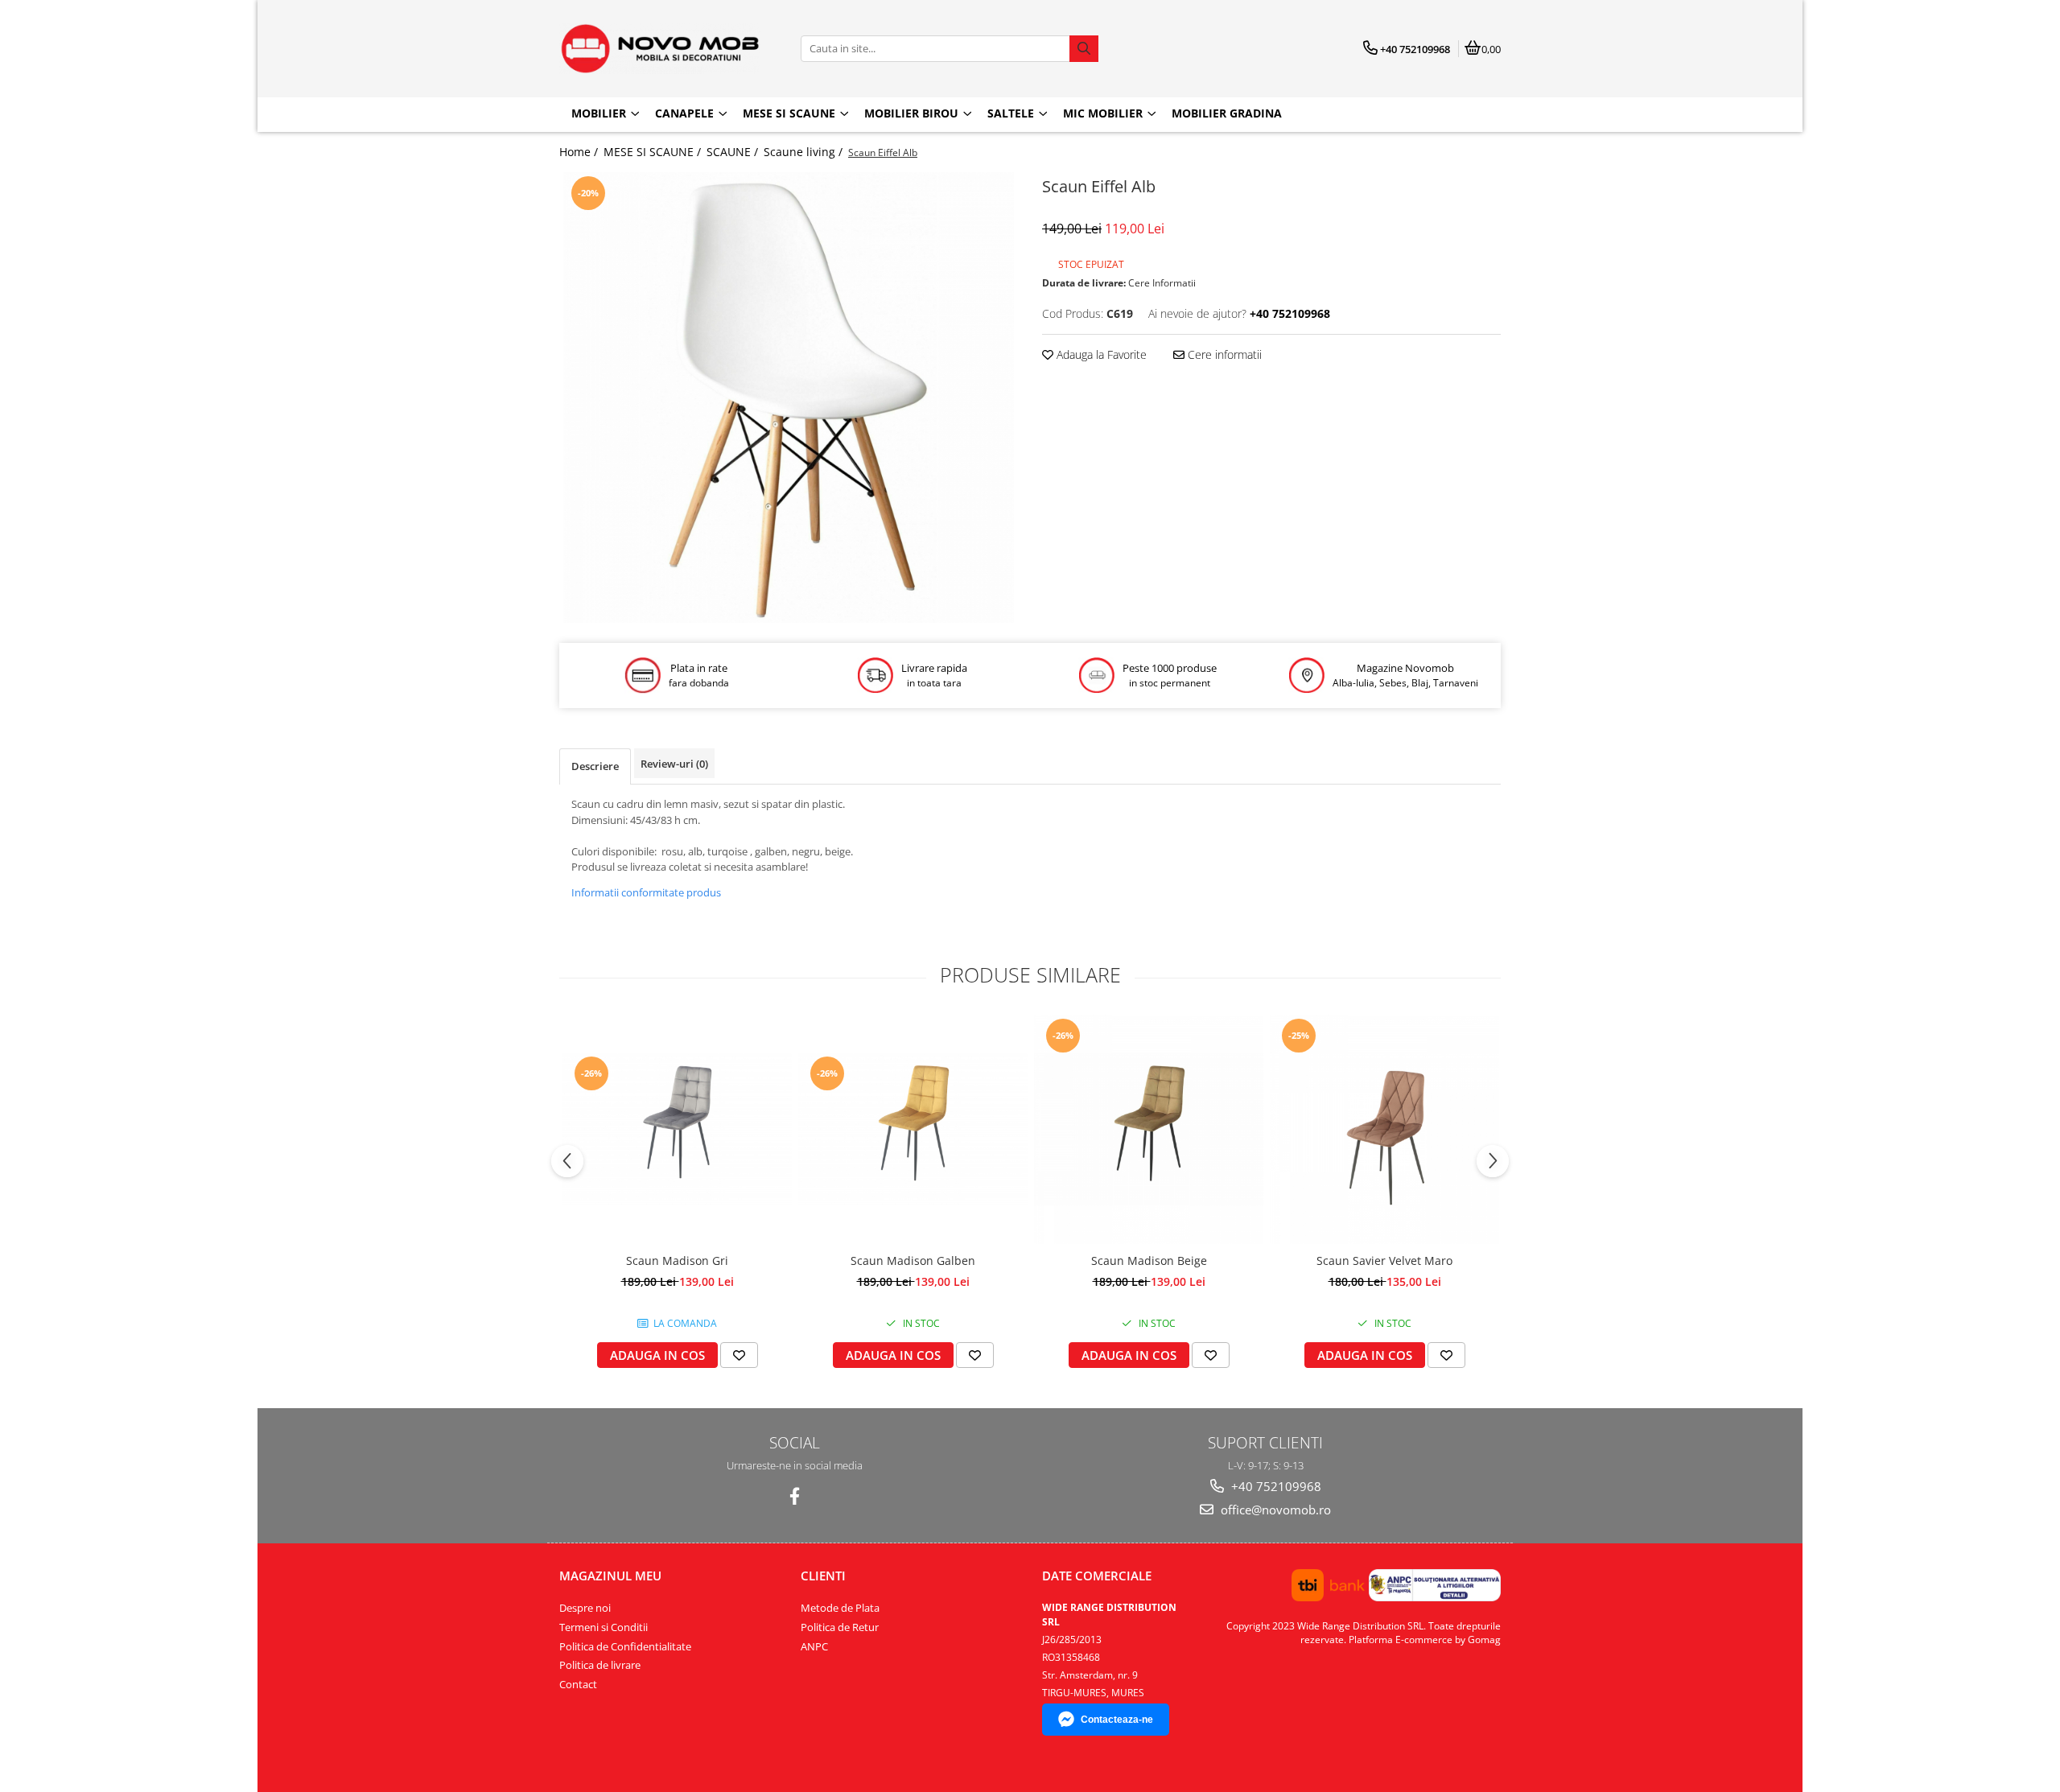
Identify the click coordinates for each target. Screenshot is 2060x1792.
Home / (580, 152)
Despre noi (585, 1608)
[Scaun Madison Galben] (913, 1129)
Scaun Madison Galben (913, 1261)
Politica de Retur (840, 1627)
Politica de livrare (600, 1665)
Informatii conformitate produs (646, 892)
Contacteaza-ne (1117, 1720)
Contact (578, 1684)
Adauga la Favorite (1100, 354)
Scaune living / (805, 152)
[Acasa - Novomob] (660, 49)
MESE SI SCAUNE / (654, 152)
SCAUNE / (734, 152)
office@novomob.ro (1274, 1510)
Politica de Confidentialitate (625, 1646)
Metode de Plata (840, 1608)
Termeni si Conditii (604, 1627)
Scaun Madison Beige (1149, 1261)
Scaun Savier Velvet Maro (1384, 1261)
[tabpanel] (789, 398)
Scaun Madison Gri (677, 1261)
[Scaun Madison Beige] (1149, 1129)
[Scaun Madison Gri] (677, 1129)
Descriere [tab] (595, 766)
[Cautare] (1084, 49)
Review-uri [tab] (674, 764)
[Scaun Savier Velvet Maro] (1384, 1129)
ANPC (814, 1646)
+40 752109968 (1275, 1486)
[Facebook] (795, 1496)
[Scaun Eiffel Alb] (789, 398)
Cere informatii (1223, 354)
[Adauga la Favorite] (739, 1355)
